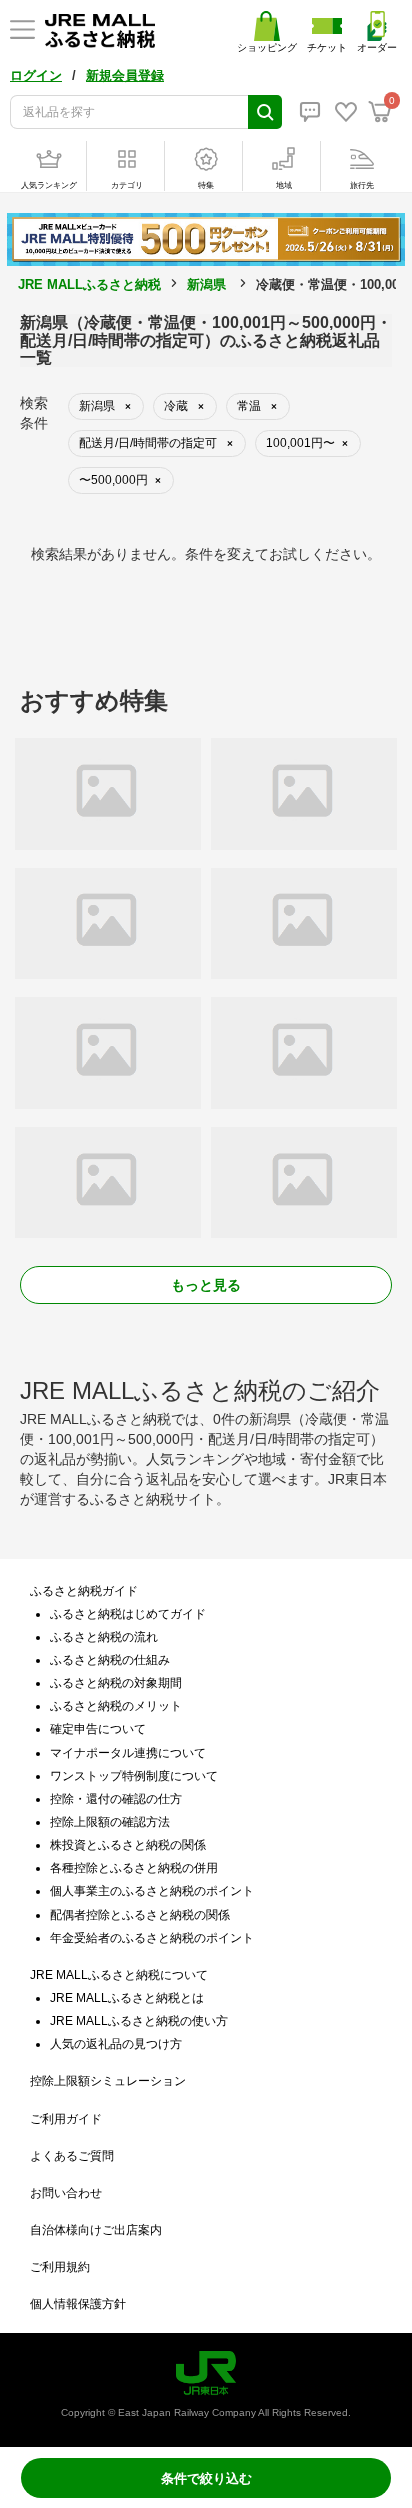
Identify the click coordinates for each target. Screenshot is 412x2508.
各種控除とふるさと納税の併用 (134, 1868)
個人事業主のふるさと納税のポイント (152, 1891)
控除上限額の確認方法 (110, 1822)
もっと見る (206, 1285)
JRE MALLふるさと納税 (89, 284)
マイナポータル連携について (128, 1753)
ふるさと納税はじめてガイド (128, 1614)
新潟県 (206, 284)
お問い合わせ (66, 2193)
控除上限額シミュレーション (108, 2081)
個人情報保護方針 (78, 2304)
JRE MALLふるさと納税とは (127, 1998)
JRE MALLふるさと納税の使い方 (139, 2021)
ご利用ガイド (66, 2119)
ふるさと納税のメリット (116, 1706)
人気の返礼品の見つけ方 (116, 2044)
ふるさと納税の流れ (104, 1637)
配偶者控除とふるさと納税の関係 (140, 1915)
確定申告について (98, 1729)
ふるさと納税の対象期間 (116, 1683)
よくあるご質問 (72, 2156)
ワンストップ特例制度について (134, 1776)
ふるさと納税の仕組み (110, 1660)
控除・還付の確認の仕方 (116, 1799)
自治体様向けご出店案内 (96, 2230)
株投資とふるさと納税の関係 (128, 1845)
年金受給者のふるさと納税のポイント (152, 1938)
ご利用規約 (60, 2267)
